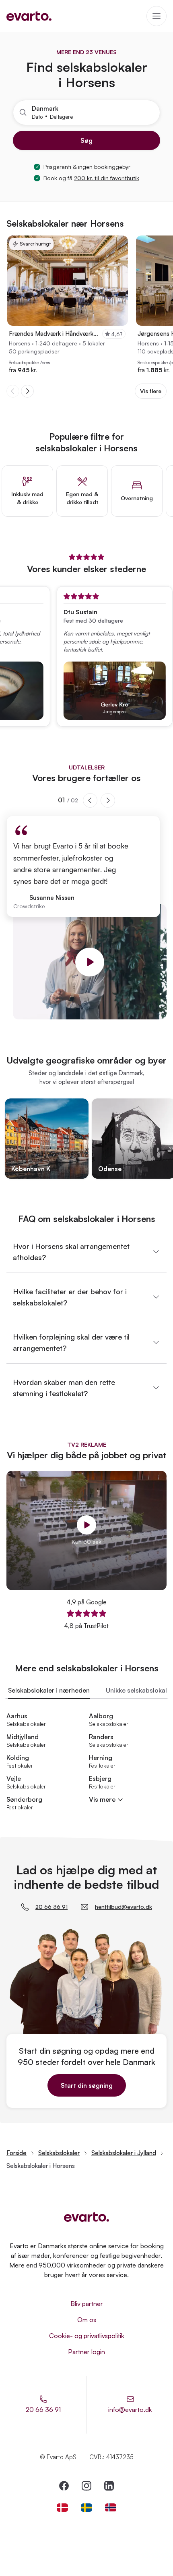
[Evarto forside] (86, 2217)
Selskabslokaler (59, 2153)
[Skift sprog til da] (62, 2508)
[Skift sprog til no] (111, 2508)
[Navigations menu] (157, 16)
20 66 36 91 (51, 1907)
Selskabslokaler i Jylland (124, 2153)
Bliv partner (87, 2304)
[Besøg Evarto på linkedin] (109, 2486)
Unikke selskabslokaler (139, 1690)
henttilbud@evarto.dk (124, 1907)
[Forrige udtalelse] (90, 800)
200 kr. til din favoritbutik (107, 178)
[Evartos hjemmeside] (29, 16)
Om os (87, 2320)
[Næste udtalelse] (108, 800)
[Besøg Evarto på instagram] (86, 2486)
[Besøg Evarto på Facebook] (64, 2486)
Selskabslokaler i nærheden (49, 1690)
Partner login (86, 2352)
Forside (16, 2153)
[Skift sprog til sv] (86, 2508)
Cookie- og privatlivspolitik (87, 2336)
